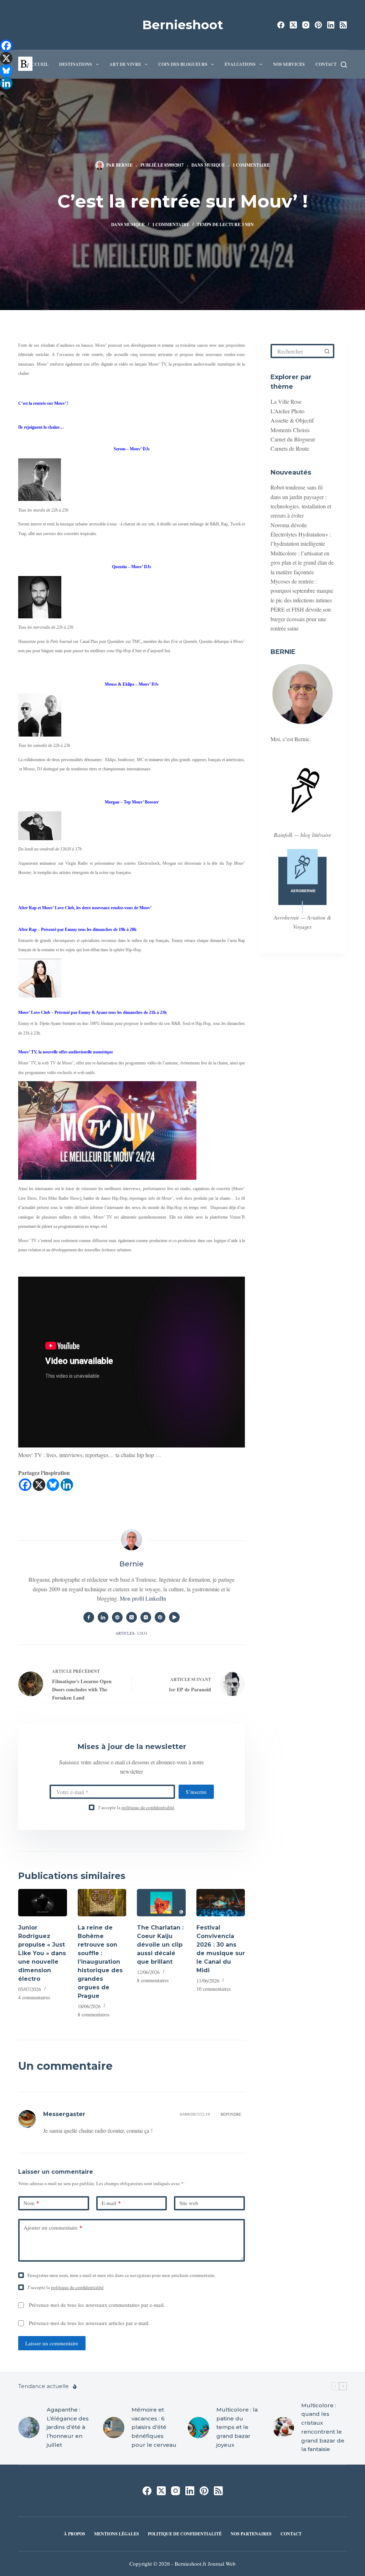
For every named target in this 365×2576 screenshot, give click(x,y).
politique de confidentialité (148, 1807)
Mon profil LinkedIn (143, 1598)
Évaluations (240, 64)
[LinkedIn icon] (103, 1617)
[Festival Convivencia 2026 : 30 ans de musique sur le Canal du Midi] (221, 1903)
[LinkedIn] (331, 25)
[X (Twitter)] (293, 25)
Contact (326, 64)
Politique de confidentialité (185, 2534)
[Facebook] (281, 25)
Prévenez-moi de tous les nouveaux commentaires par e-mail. (97, 2305)
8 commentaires (94, 2014)
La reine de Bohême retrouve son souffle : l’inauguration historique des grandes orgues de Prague (100, 1962)
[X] (39, 1485)
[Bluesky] (53, 1485)
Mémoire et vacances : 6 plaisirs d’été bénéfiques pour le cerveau (154, 2427)
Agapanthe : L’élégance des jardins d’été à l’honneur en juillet (68, 2427)
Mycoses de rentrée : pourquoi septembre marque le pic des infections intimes (302, 591)
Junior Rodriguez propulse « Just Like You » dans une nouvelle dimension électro (42, 1953)
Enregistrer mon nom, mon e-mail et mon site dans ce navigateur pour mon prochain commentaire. (122, 2275)
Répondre (231, 2114)
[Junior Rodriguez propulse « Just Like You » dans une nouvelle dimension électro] (42, 1903)
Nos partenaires (251, 2534)
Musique (215, 165)
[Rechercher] (344, 65)
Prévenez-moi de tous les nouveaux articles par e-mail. (89, 2323)
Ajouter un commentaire (53, 2227)
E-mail (111, 2203)
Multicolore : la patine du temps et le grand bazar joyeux (237, 2427)
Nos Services (289, 64)
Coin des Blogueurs (183, 64)
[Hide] (3, 96)
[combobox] (297, 351)
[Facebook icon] (89, 1617)
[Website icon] (117, 1617)
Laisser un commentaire (52, 2343)
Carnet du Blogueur (293, 439)
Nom (31, 2203)
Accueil (38, 64)
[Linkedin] (67, 1485)
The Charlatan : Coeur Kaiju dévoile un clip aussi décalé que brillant (160, 1945)
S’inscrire (196, 1792)
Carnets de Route (290, 448)
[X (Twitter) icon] (132, 1617)
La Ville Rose (286, 401)
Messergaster (64, 2114)
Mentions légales (117, 2534)
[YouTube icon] (174, 1617)
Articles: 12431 (132, 1633)
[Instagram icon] (146, 1617)
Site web (189, 2203)
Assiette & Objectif (292, 420)
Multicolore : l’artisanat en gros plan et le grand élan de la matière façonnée (302, 562)
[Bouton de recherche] (327, 351)
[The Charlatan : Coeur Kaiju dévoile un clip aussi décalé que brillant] (161, 1903)
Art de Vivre (125, 64)
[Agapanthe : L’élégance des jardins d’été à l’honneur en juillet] (29, 2428)
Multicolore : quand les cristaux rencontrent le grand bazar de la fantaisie (323, 2427)
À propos (74, 2534)
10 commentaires (214, 1989)
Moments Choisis (290, 430)
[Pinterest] (318, 25)
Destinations (76, 64)
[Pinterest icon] (160, 1617)
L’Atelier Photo (287, 411)
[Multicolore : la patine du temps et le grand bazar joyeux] (199, 2428)
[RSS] (343, 25)
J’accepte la (136, 1807)
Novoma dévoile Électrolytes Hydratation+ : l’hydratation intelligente (301, 534)
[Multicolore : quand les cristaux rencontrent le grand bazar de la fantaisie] (283, 2428)
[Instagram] (306, 25)
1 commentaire (251, 165)
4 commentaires (34, 1997)
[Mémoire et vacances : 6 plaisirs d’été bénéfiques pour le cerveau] (114, 2428)
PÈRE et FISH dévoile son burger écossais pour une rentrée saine (301, 619)
